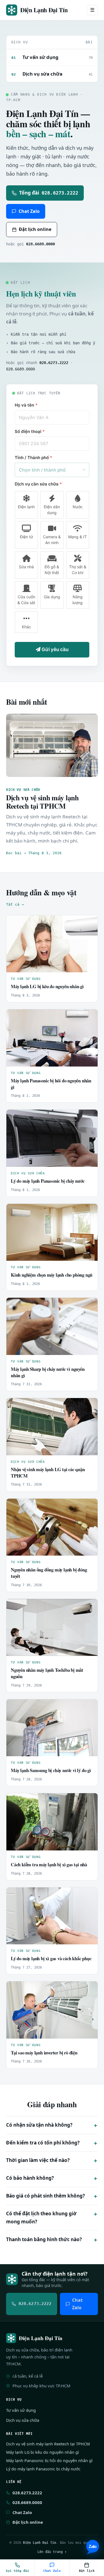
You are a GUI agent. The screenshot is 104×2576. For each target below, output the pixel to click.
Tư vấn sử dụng (26, 979)
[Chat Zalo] (93, 2547)
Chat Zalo (29, 211)
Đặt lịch (87, 2571)
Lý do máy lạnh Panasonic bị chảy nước (48, 1181)
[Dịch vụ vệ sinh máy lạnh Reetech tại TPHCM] (52, 745)
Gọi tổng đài (17, 2571)
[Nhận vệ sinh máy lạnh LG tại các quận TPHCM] (52, 1427)
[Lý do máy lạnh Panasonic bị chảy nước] (52, 1138)
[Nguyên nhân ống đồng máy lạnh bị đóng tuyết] (52, 1527)
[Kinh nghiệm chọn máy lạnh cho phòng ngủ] (52, 1232)
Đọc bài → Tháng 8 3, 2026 (34, 853)
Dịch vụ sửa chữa (28, 1173)
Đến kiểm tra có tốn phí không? (43, 2143)
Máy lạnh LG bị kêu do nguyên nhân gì (47, 986)
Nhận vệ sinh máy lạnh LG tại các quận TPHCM (48, 1473)
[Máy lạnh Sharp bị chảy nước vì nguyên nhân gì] (52, 1326)
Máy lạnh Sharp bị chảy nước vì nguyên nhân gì (48, 1372)
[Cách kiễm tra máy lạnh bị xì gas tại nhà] (52, 1822)
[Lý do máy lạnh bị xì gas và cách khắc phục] (52, 1916)
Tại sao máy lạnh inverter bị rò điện (44, 2053)
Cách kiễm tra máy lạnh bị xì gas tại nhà (49, 1864)
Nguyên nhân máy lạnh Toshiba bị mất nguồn (47, 1673)
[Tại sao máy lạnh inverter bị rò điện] (52, 2010)
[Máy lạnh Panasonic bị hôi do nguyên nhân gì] (52, 1038)
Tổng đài (49, 193)
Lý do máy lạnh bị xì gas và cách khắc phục (51, 1958)
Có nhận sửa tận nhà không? (39, 2125)
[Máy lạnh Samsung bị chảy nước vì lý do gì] (52, 1728)
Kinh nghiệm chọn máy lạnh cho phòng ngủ (52, 1275)
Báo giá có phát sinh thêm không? (45, 2196)
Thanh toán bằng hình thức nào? (44, 2239)
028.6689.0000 (40, 244)
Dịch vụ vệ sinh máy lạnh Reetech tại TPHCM (42, 802)
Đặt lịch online (35, 229)
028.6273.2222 (27, 2493)
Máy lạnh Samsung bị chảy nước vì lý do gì (51, 1770)
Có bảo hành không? (30, 2178)
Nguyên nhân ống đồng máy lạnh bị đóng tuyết (49, 1573)
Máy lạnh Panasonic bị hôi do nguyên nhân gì (51, 1084)
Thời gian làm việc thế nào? (38, 2160)
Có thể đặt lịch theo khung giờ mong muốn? (41, 2218)
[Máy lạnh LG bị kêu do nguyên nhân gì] (52, 944)
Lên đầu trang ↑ (52, 2552)
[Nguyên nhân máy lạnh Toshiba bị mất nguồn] (52, 1628)
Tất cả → (15, 904)
